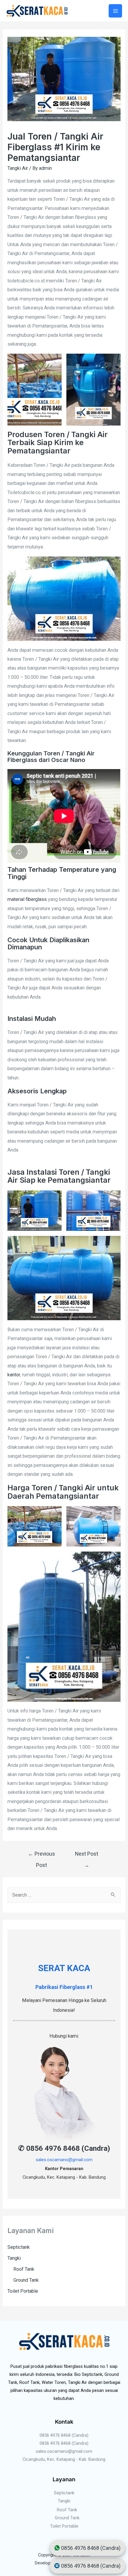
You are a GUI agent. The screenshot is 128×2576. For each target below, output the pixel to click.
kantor (14, 1375)
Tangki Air (18, 168)
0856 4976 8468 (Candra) (64, 2435)
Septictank (19, 2247)
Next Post (87, 1856)
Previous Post (42, 1856)
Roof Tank (24, 2269)
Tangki (14, 2258)
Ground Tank (26, 2280)
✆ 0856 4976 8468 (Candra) (64, 2148)
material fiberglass (27, 899)
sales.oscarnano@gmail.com (64, 2160)
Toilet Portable (23, 2291)
